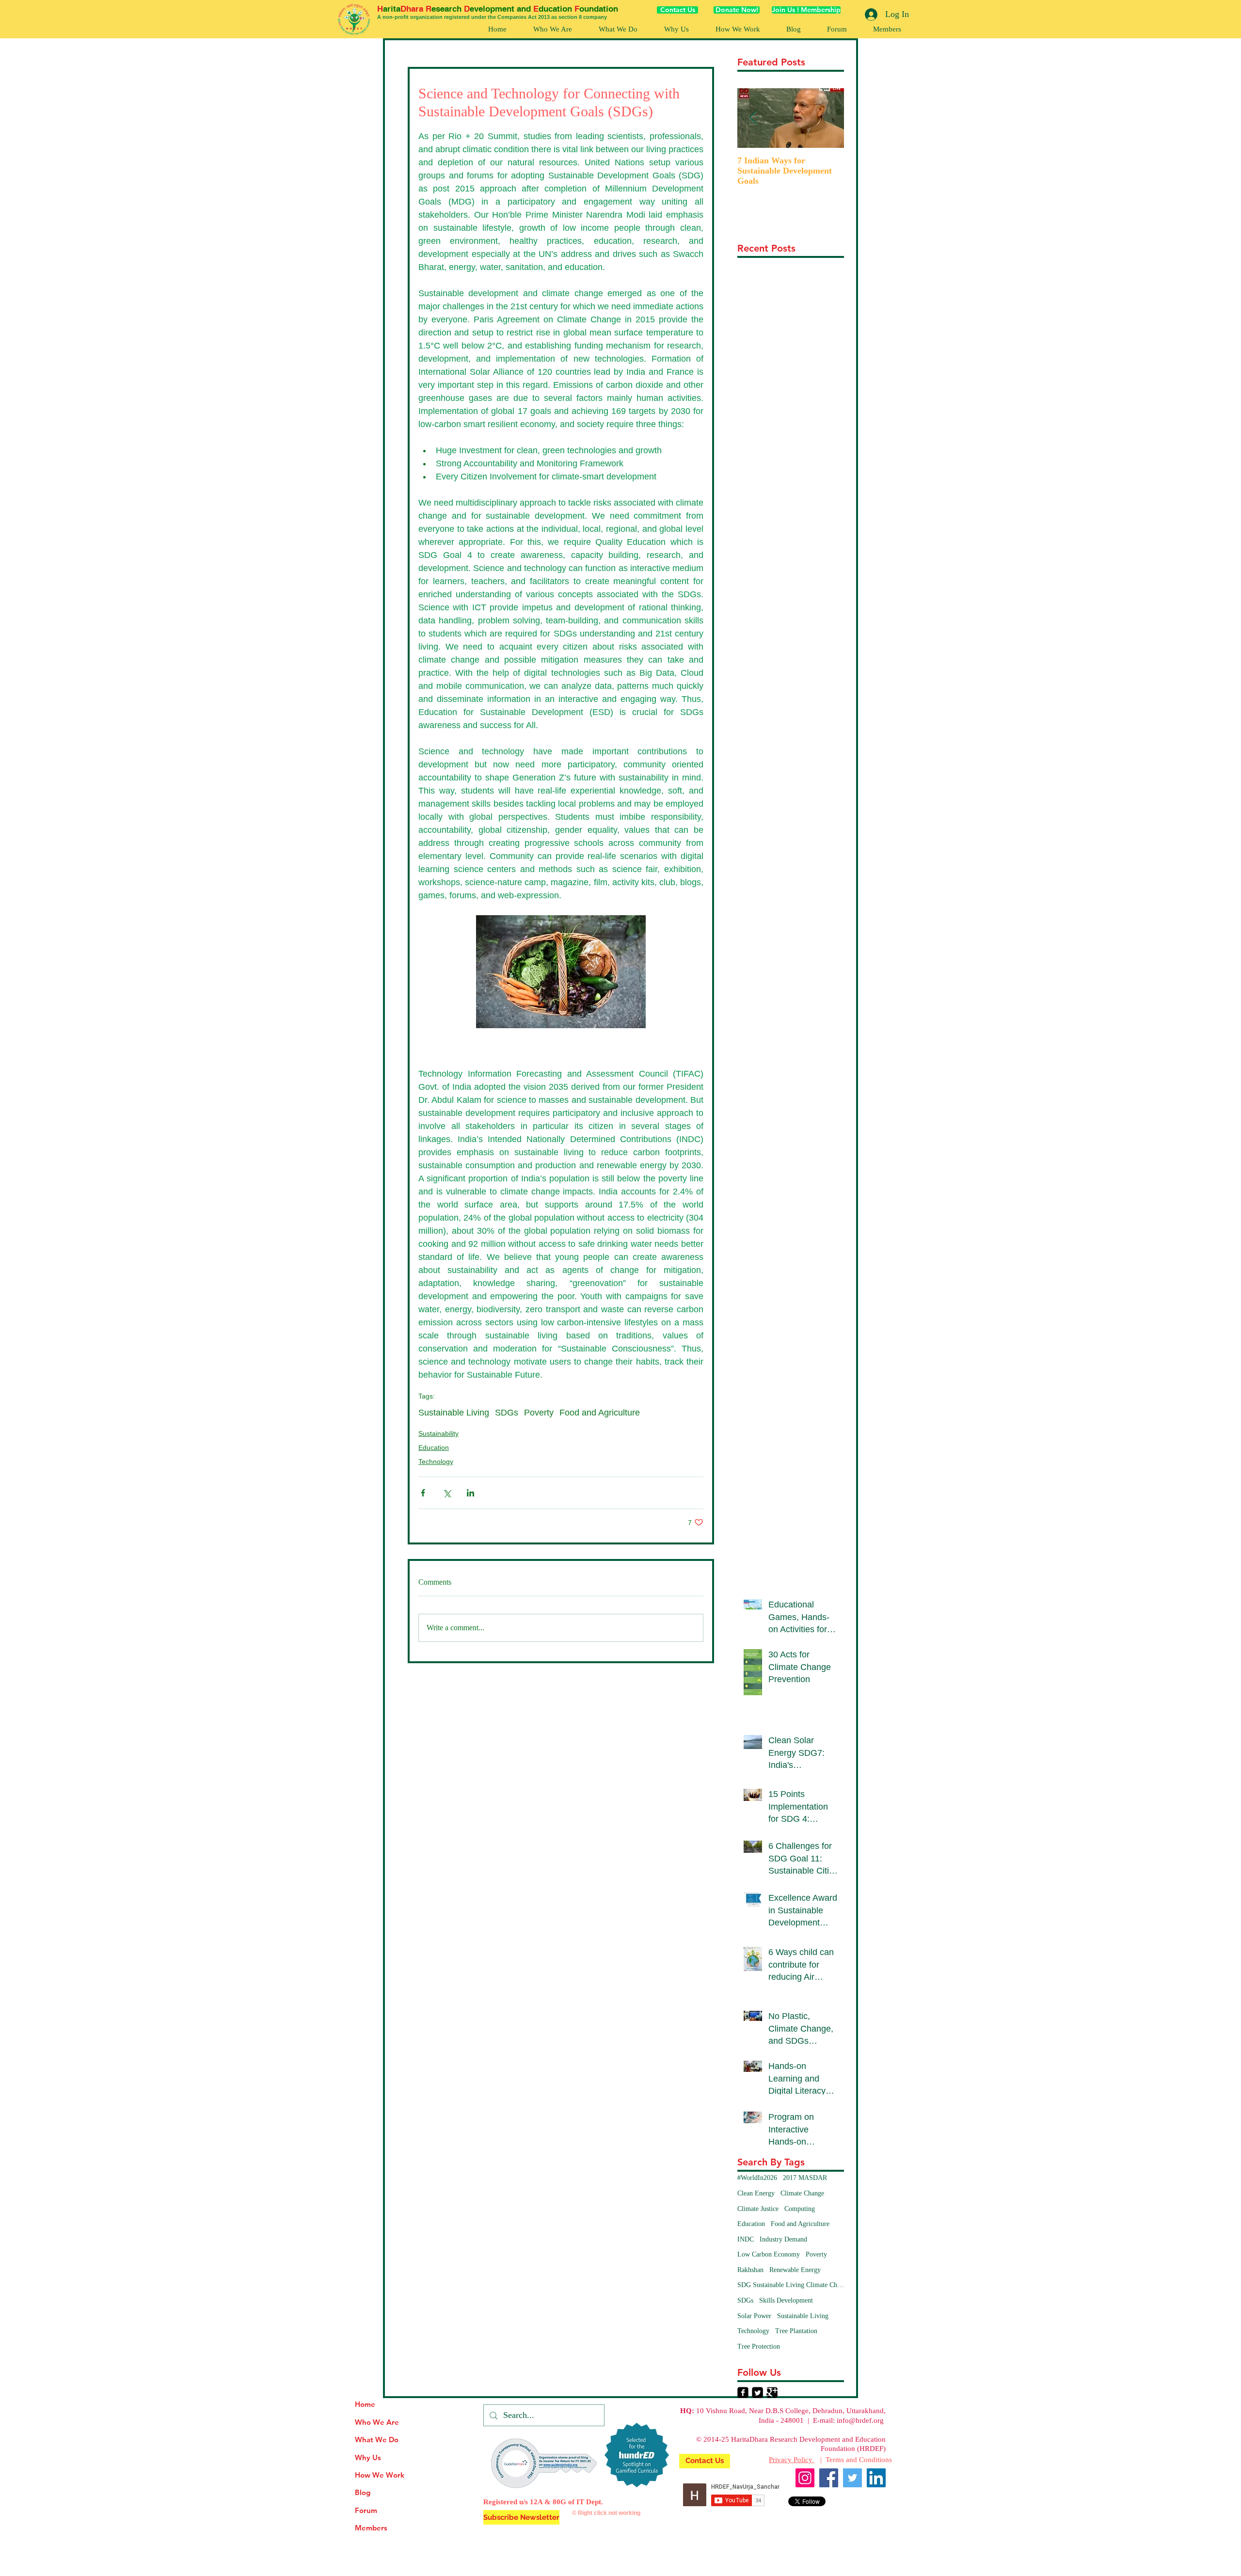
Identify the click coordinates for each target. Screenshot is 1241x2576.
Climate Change (802, 2193)
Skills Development (786, 2300)
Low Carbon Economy (769, 2254)
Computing (800, 2209)
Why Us (368, 2457)
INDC (746, 2239)
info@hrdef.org (860, 2420)
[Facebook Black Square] (743, 2393)
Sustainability (438, 1433)
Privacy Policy (792, 2460)
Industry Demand (783, 2239)
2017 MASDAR (805, 2178)
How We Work (380, 2475)
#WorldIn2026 (757, 2178)
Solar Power (754, 2316)
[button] (737, 29)
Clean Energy (756, 2193)
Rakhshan (750, 2270)
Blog (363, 2492)
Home (365, 2404)
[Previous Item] (753, 118)
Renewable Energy (795, 2270)
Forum (366, 2510)
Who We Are (377, 2422)
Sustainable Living (454, 1413)
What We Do (377, 2440)
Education (434, 1447)
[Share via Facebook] (423, 1493)
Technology (436, 1462)
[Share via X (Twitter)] (447, 1493)
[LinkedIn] (876, 2478)
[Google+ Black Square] (772, 2393)
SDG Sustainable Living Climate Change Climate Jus (791, 2285)
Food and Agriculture (600, 1413)
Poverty (539, 1413)
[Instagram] (805, 2478)
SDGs (507, 1413)
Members (371, 2528)
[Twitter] (852, 2478)
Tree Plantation (796, 2331)
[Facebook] (829, 2478)
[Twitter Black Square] (757, 2393)
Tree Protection (759, 2346)
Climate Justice (758, 2209)
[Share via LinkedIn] (470, 1493)
